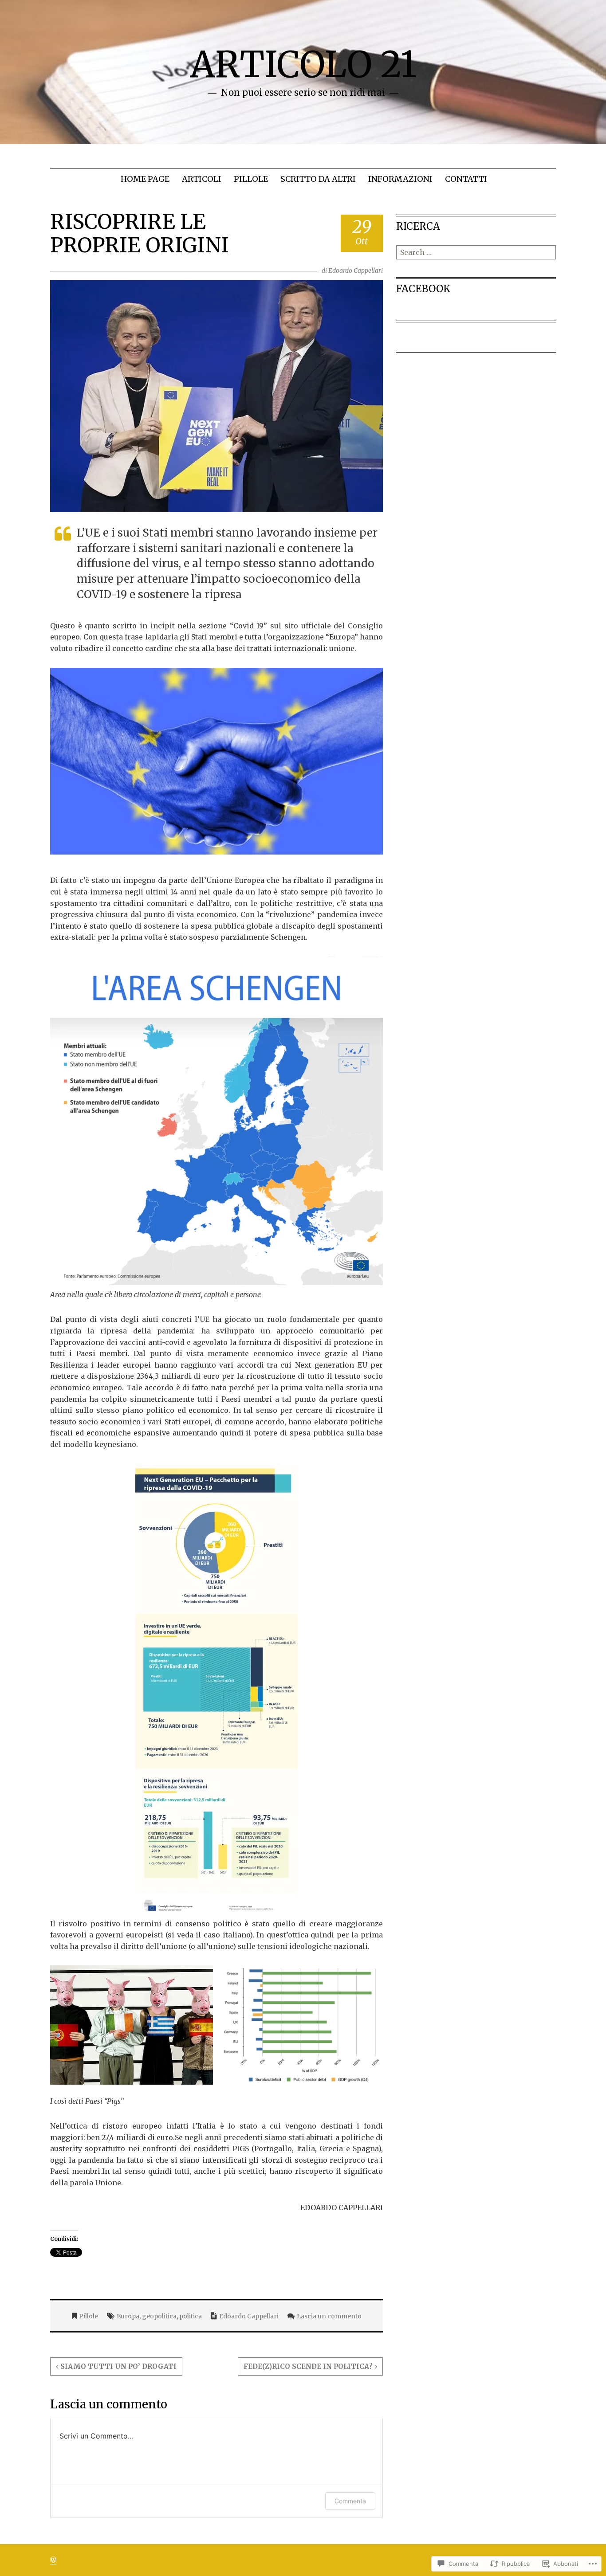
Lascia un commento (329, 2316)
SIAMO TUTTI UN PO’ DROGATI (118, 2366)
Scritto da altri (318, 179)
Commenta (350, 2501)
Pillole (251, 179)
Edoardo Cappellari (356, 271)
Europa (128, 2316)
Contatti (466, 179)
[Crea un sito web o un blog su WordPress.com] (53, 2560)
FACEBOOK (423, 289)
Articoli (202, 179)
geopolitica (159, 2316)
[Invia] (550, 252)
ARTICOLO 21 (303, 65)
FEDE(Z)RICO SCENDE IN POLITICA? (308, 2366)
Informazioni (400, 179)
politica (191, 2316)
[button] (216, 761)
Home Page (145, 179)
